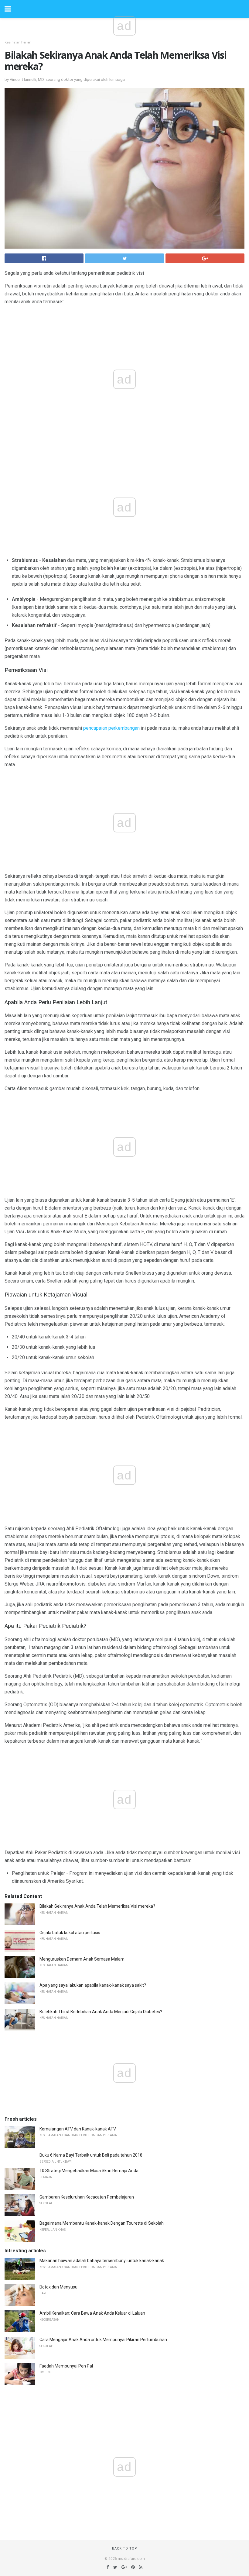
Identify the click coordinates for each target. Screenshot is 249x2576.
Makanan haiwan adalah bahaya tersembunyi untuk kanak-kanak (102, 2261)
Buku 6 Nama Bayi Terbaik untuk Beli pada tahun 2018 (91, 2155)
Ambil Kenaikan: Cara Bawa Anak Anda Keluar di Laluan (92, 2313)
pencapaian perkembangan (111, 728)
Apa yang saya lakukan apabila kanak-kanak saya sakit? (93, 1985)
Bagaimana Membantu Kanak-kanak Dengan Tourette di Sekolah (102, 2223)
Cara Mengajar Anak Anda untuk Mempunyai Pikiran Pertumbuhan (103, 2340)
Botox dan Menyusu (58, 2287)
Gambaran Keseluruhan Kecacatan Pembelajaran (87, 2197)
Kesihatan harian (18, 42)
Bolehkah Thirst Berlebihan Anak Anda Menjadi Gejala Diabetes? (101, 2012)
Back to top (125, 2548)
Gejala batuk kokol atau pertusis (70, 1933)
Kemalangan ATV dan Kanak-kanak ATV (78, 2129)
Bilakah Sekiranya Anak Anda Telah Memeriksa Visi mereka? (97, 1906)
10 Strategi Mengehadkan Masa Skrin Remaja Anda (89, 2171)
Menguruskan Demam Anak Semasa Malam (82, 1959)
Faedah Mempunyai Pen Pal (66, 2366)
